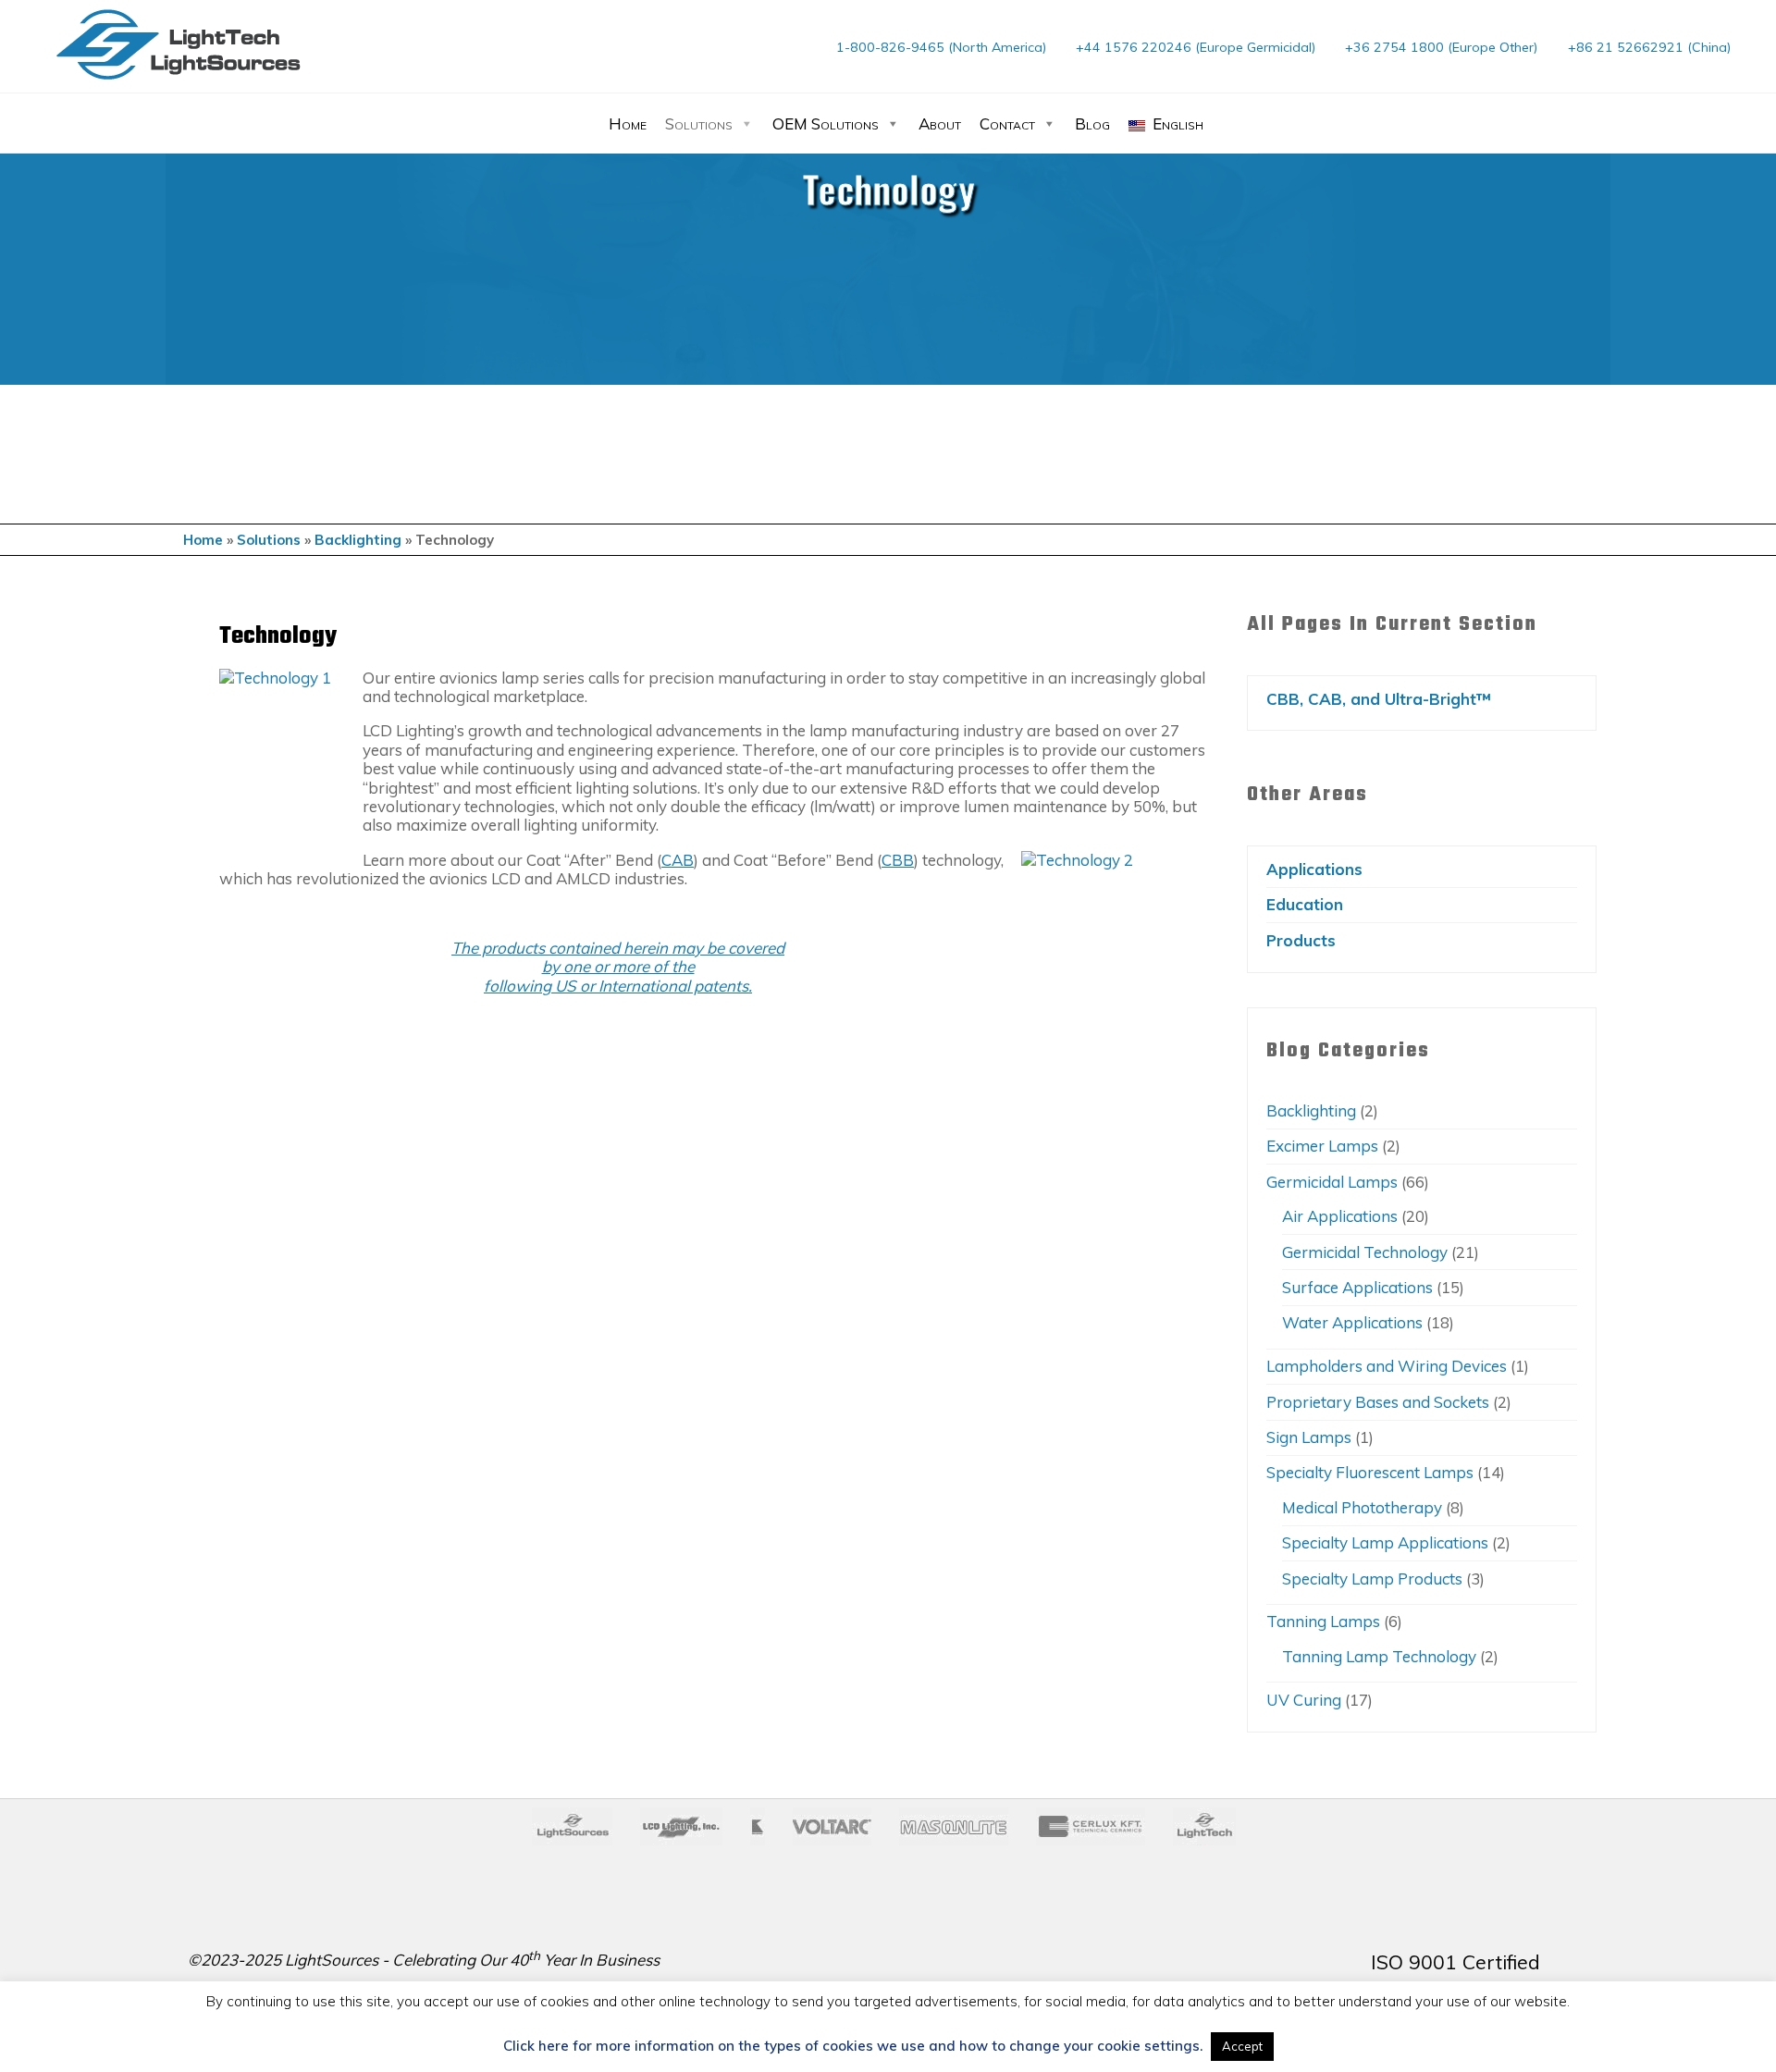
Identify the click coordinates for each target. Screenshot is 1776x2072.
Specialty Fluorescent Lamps (1370, 1472)
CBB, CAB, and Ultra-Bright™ (1379, 699)
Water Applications (1352, 1322)
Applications (1314, 869)
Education (1305, 904)
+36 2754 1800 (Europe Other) (1441, 47)
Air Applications (1340, 1216)
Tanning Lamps (1323, 1621)
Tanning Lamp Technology (1379, 1656)
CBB (898, 859)
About (940, 123)
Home (628, 123)
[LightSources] (179, 44)
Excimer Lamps (1322, 1146)
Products (1301, 940)
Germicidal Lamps (1332, 1182)
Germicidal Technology (1365, 1252)
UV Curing (1304, 1700)
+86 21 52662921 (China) (1649, 47)
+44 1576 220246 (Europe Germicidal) (1196, 47)
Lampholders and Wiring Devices (1387, 1366)
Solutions (699, 123)
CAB (678, 859)
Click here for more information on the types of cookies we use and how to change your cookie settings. (853, 2046)
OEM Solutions (826, 123)
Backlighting (358, 540)
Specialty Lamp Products (1372, 1579)
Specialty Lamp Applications (1385, 1542)
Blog (1092, 123)
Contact (1007, 123)
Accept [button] (1242, 2046)
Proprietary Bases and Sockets (1378, 1402)
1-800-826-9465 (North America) (941, 47)
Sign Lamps (1309, 1437)
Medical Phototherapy (1362, 1507)
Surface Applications (1357, 1287)
